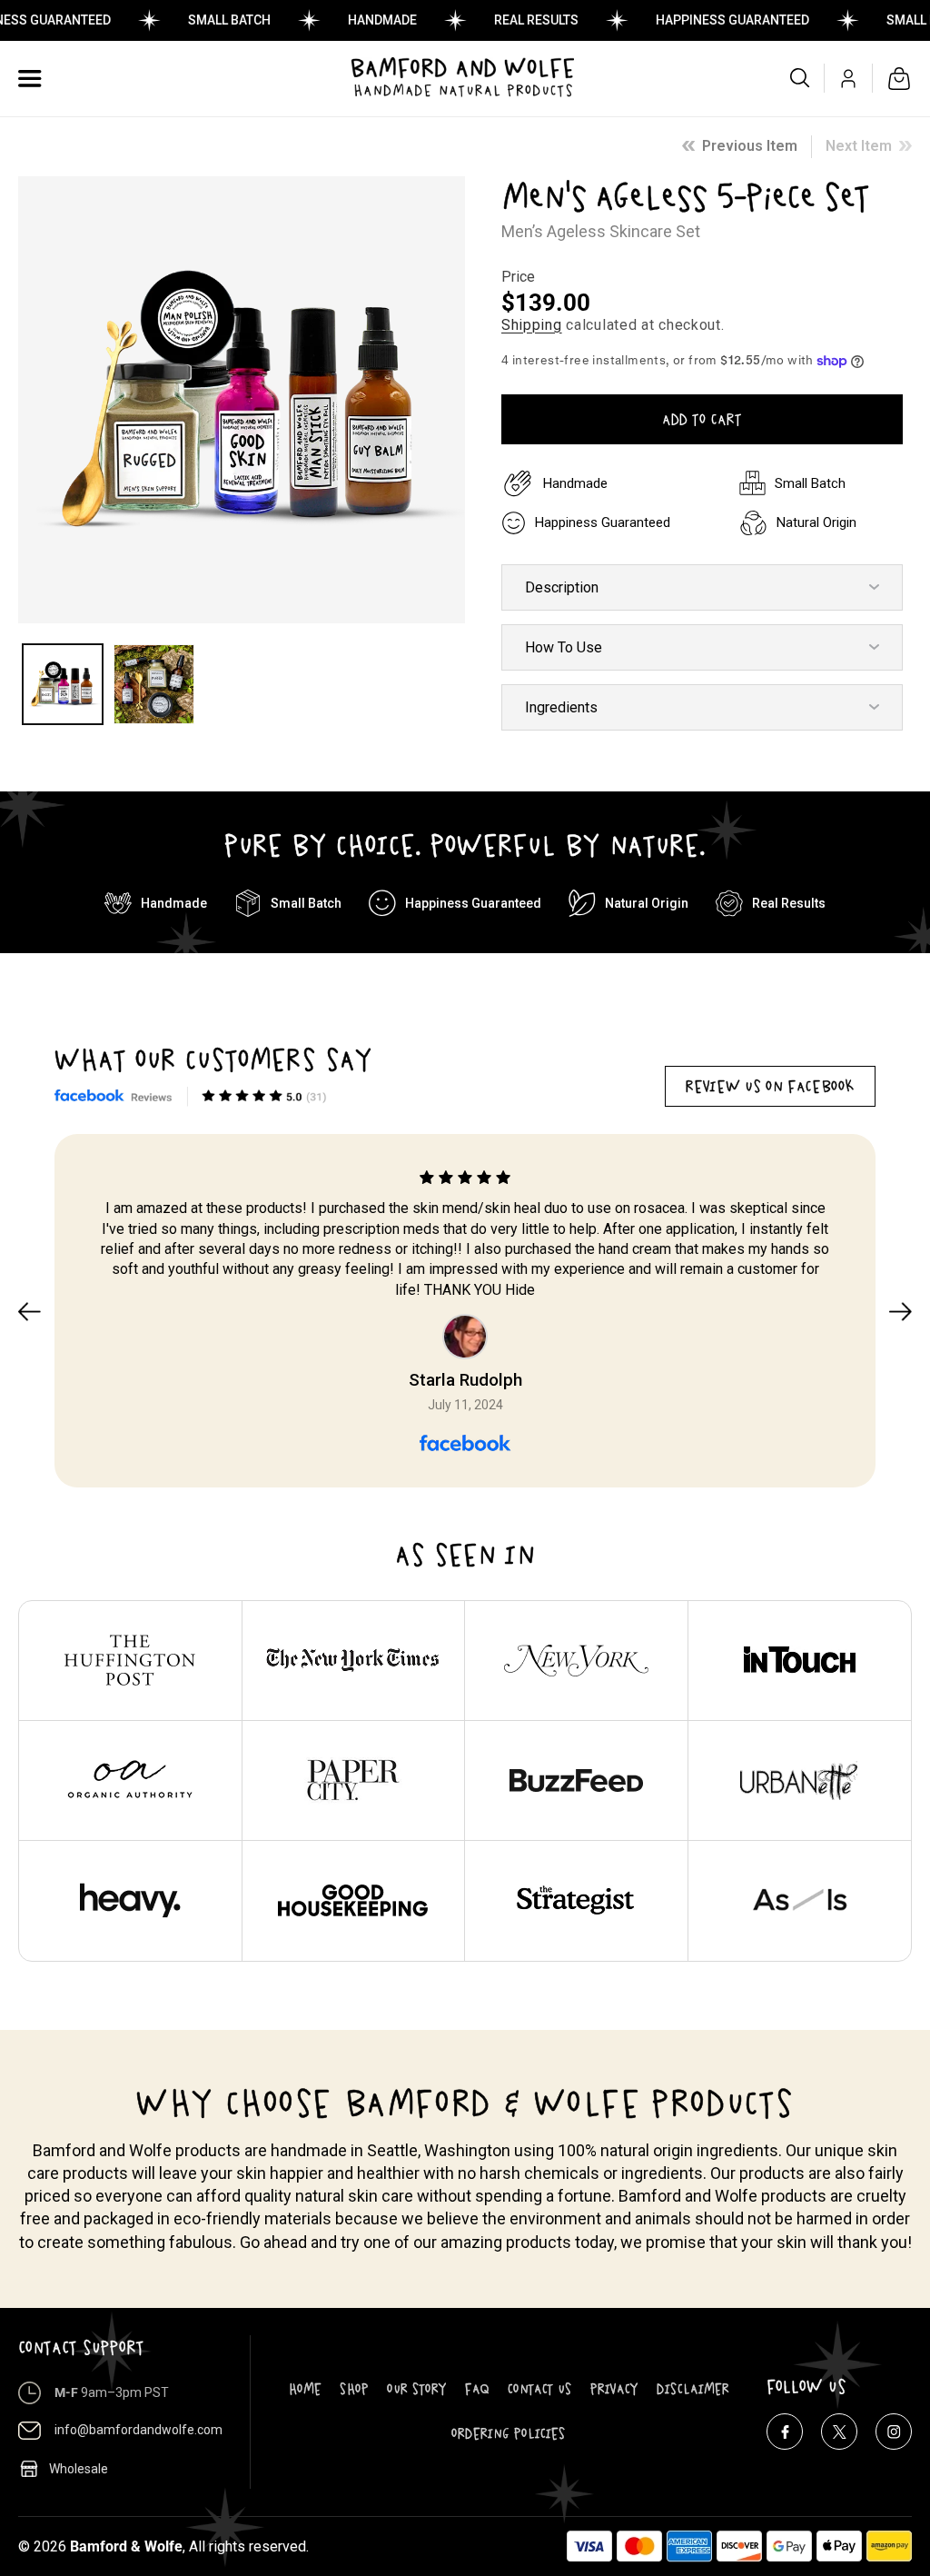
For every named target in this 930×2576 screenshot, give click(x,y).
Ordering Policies (509, 2433)
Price (518, 277)
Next (900, 1311)
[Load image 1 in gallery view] (63, 684)
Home (305, 2389)
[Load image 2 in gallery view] (153, 684)
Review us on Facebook (770, 1086)
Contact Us (540, 2389)
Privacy (614, 2389)
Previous (30, 1311)
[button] (30, 78)
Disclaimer (693, 2389)
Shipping (532, 325)
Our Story (417, 2389)
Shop (354, 2389)
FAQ (477, 2389)
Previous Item (750, 146)
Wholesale (79, 2469)
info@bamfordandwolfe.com (139, 2430)
